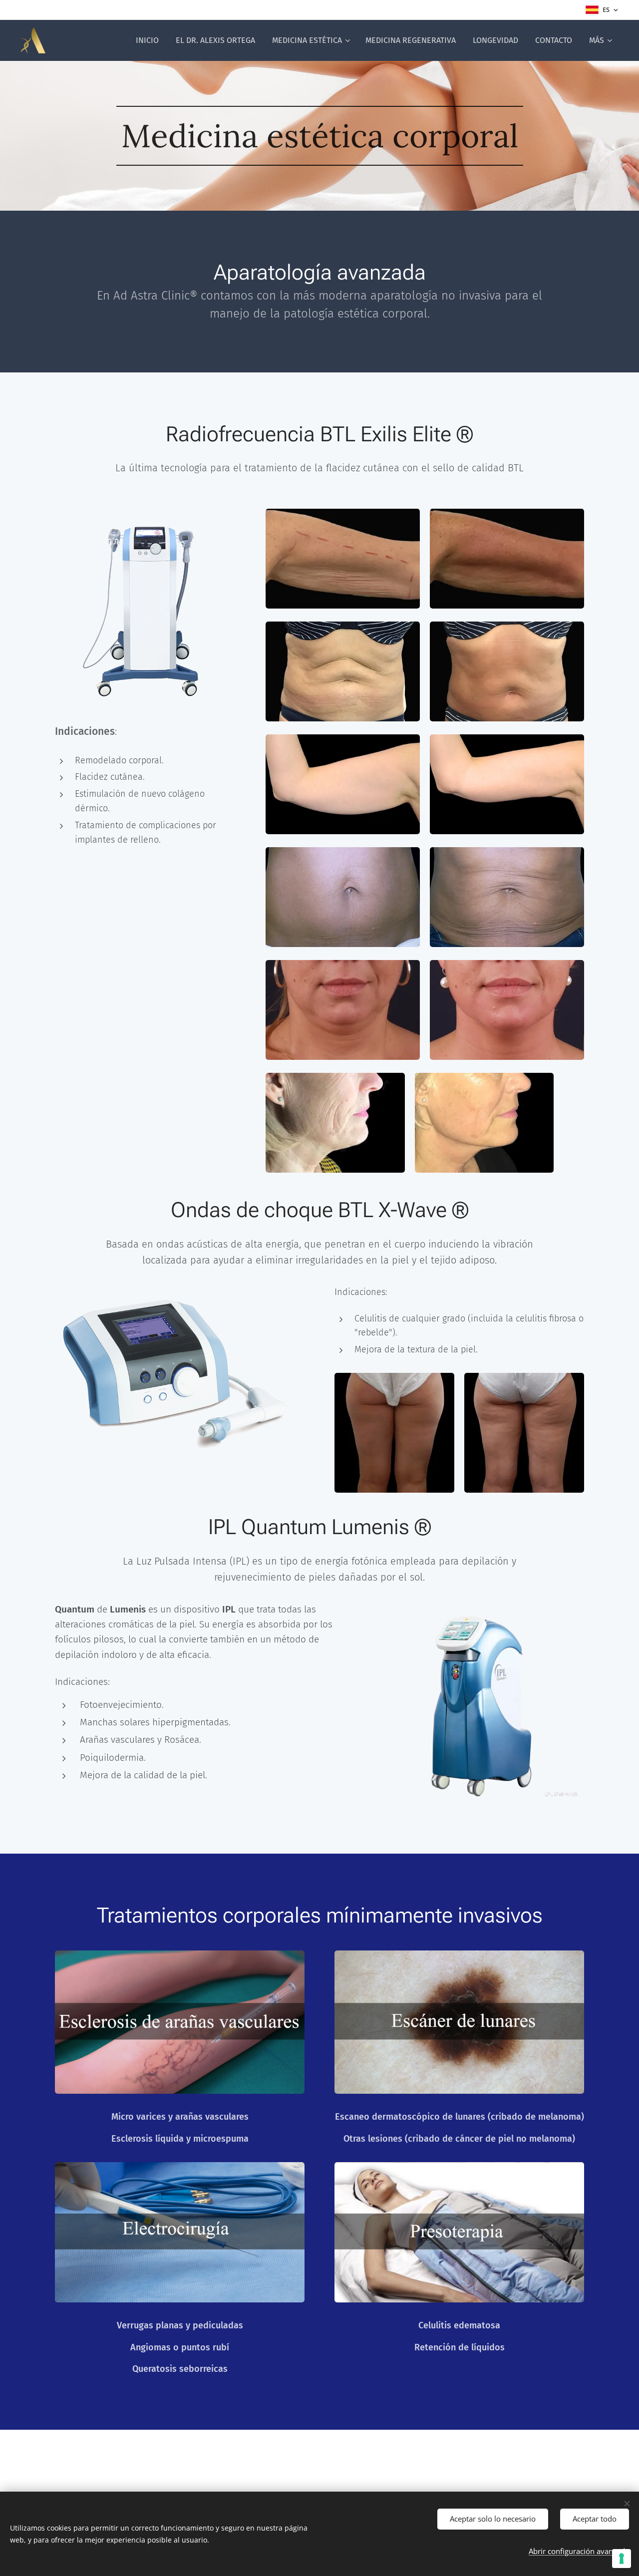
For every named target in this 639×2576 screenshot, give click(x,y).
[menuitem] (147, 40)
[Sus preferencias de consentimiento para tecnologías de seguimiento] (622, 2559)
